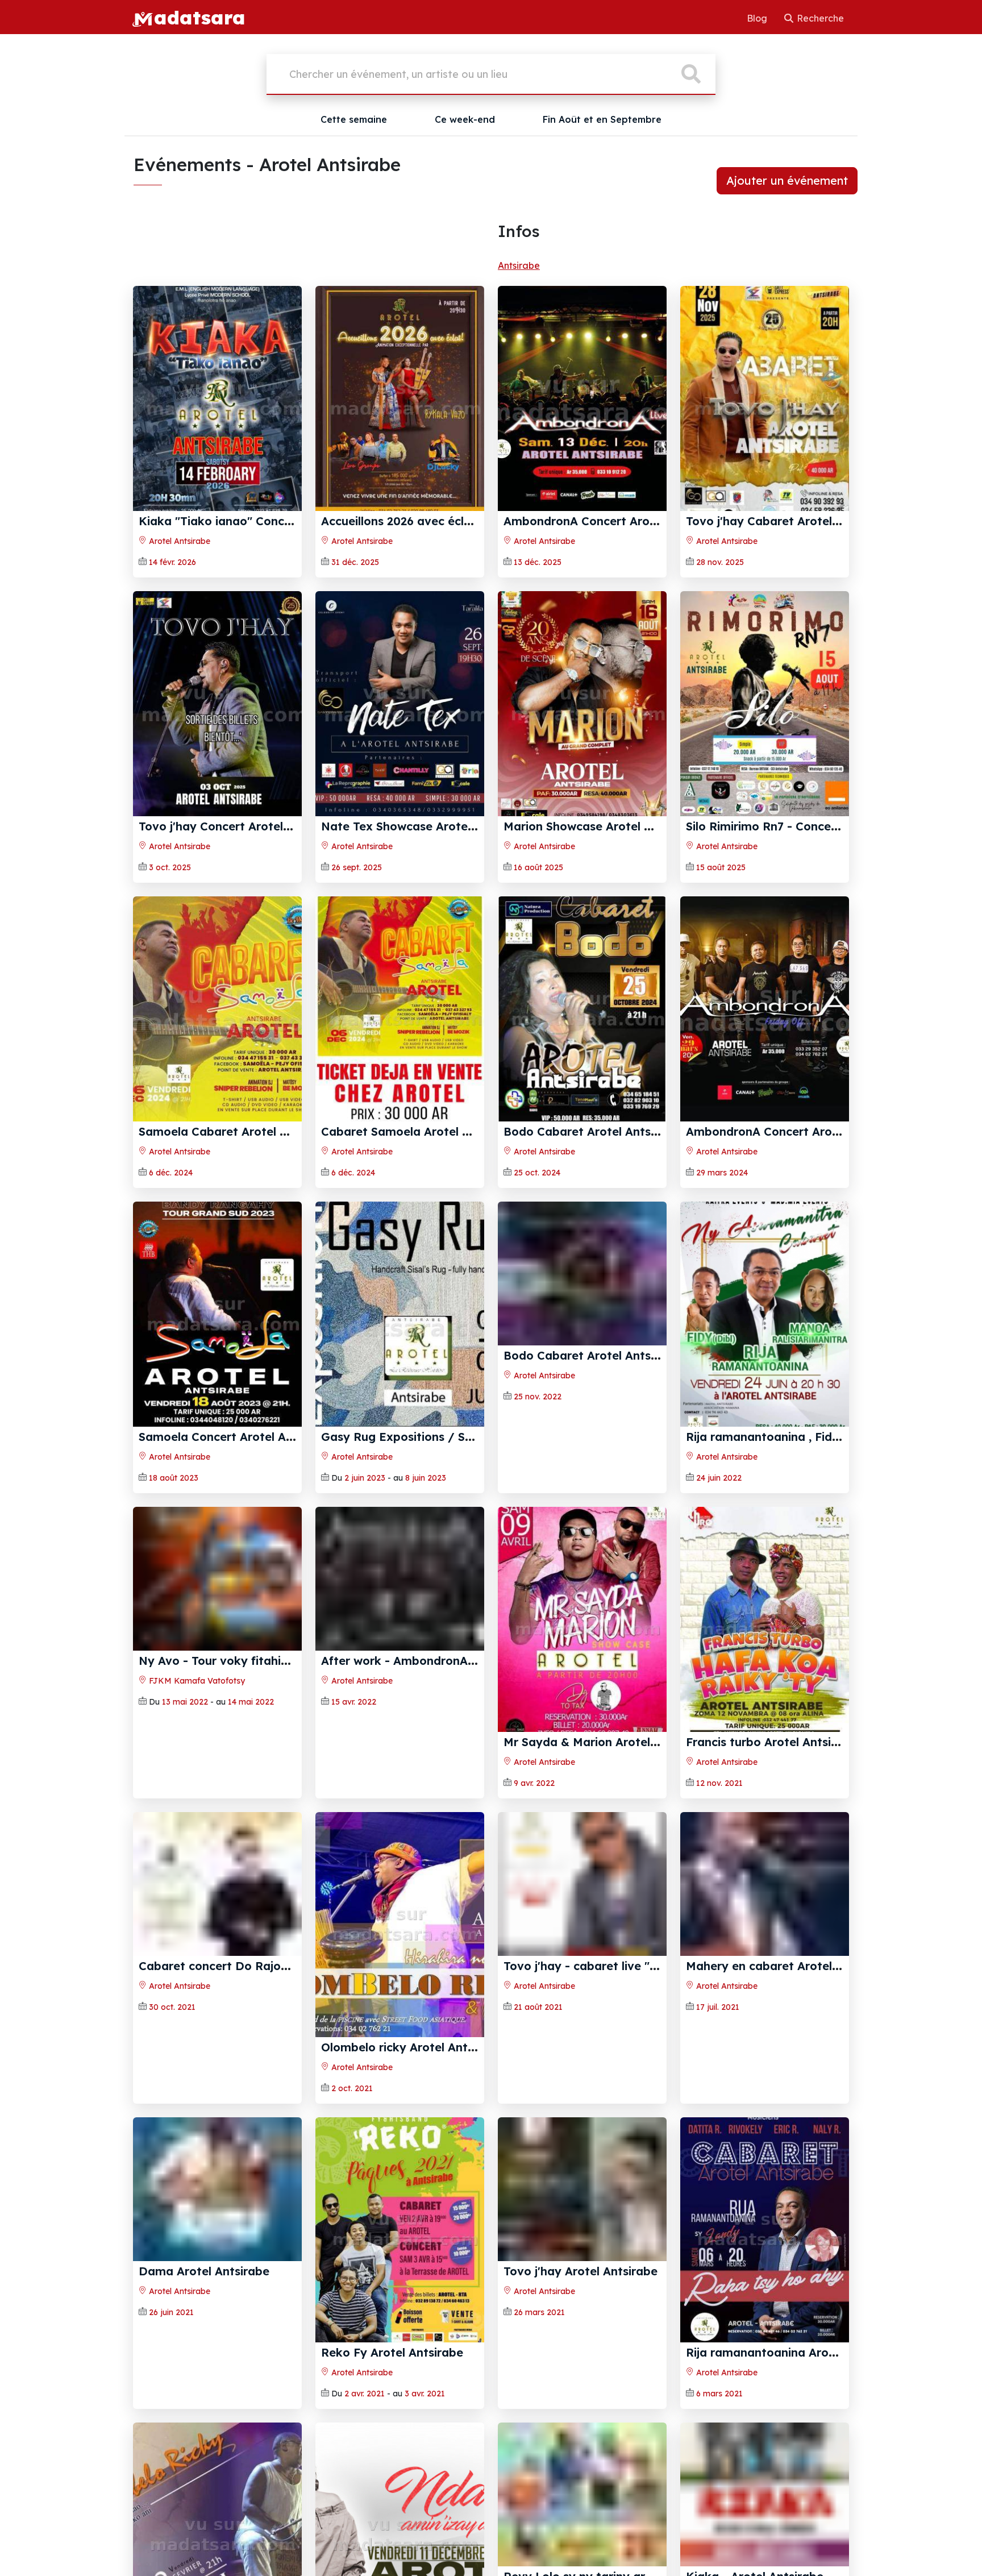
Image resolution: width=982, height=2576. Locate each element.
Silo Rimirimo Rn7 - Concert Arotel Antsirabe (811, 826)
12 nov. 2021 (719, 1783)
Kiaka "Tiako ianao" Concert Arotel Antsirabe (268, 521)
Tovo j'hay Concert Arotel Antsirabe (240, 826)
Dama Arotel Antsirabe (204, 2352)
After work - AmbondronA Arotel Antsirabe (442, 1742)
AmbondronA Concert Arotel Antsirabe (613, 521)
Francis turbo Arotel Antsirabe (771, 1742)
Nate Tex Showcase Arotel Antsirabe (425, 826)
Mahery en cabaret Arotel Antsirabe (788, 2047)
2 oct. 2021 (352, 2088)
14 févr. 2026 (172, 562)
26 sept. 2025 (357, 867)
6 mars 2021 (719, 2394)
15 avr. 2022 (354, 1783)
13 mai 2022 (185, 1783)
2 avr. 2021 (365, 2394)
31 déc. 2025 (355, 562)
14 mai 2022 (251, 1783)
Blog (758, 18)
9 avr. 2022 (534, 1783)
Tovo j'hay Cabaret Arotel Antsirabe (788, 521)
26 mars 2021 (539, 2394)
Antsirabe (519, 265)
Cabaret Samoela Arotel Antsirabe (419, 1131)
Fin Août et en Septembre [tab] (602, 119)
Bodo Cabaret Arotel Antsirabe (592, 1131)
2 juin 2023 (365, 1478)
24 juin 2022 (719, 1478)
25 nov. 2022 (538, 1478)
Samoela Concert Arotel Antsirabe (236, 1437)
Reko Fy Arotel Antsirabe (392, 2352)
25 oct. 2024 (537, 1173)
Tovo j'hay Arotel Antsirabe (581, 2352)
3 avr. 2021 (425, 2394)
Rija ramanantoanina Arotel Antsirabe (794, 2352)
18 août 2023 (174, 1478)
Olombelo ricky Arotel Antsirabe (412, 2047)
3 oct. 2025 (170, 867)
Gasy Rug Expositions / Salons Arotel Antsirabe (456, 1437)
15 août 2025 (721, 867)
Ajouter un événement (787, 180)
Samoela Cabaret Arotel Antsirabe (236, 1131)
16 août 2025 (538, 867)
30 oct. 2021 (172, 2088)
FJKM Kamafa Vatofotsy (196, 1762)
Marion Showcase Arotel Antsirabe (601, 826)
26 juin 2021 (171, 2394)
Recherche (819, 18)
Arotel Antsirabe (178, 541)
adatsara (199, 17)
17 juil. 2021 (718, 2088)
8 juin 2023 (426, 1478)
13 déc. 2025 (538, 562)
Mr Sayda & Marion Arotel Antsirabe (606, 1742)
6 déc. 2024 (171, 1173)
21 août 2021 (538, 2088)
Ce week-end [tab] (465, 119)
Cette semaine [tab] (354, 119)
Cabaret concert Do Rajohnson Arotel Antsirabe (274, 2047)
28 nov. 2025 (720, 562)
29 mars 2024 (722, 1173)
